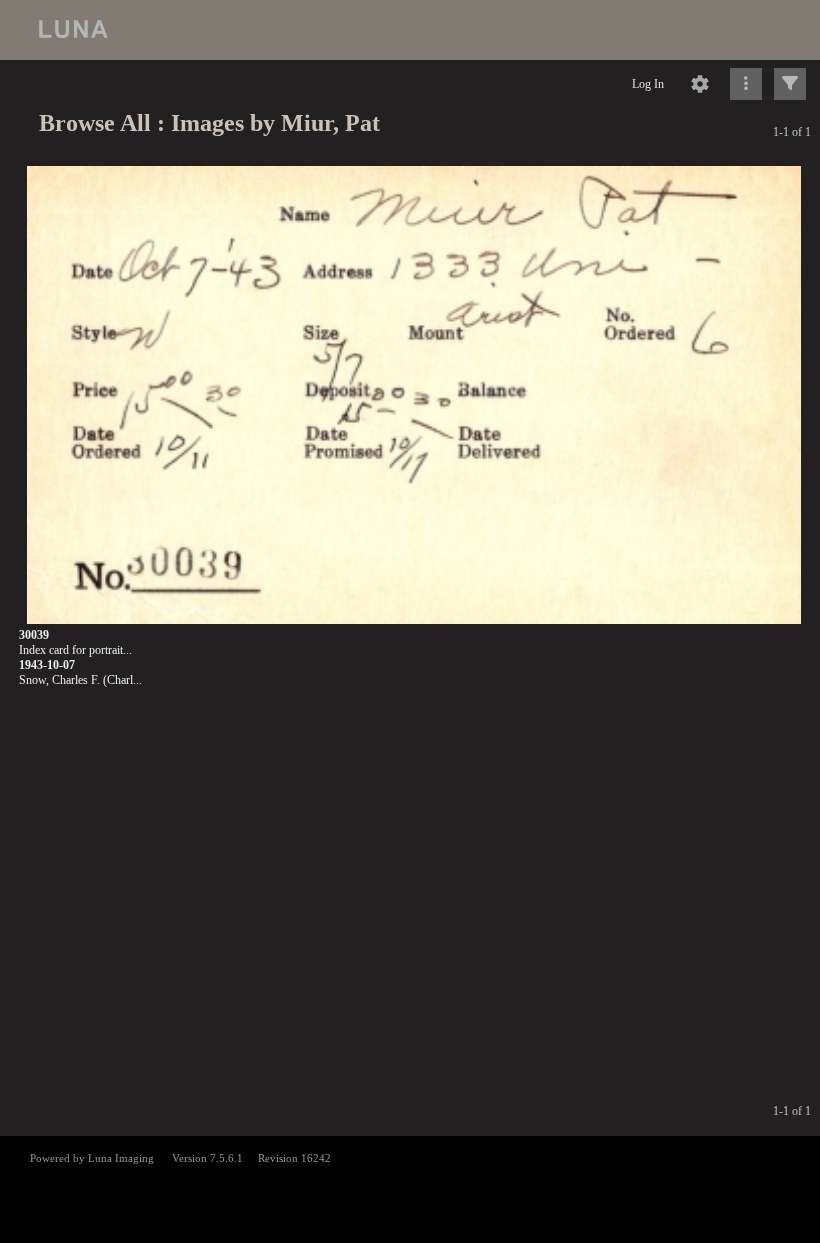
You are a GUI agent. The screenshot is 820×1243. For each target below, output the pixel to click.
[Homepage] (410, 30)
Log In (648, 84)
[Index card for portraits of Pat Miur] (414, 395)
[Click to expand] (790, 84)
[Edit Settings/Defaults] (700, 84)
